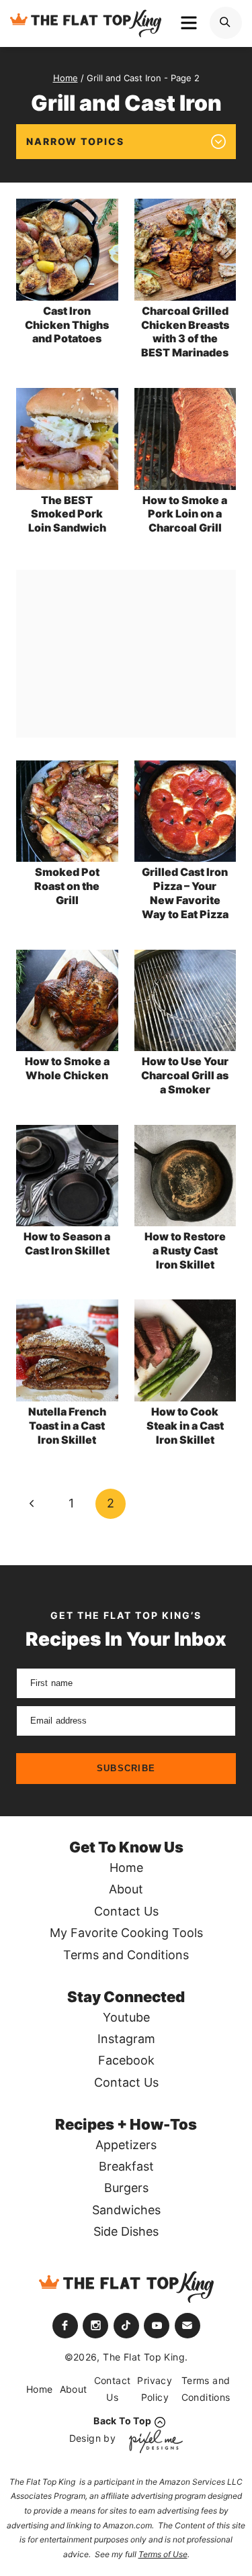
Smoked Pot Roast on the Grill (67, 886)
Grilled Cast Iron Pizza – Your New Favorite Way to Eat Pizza (185, 893)
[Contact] (187, 2326)
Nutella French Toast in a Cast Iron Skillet (67, 1426)
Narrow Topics (75, 141)
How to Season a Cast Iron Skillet (67, 1243)
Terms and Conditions (126, 1955)
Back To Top (122, 2421)
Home (126, 1868)
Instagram (126, 2039)
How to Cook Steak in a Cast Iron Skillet (185, 1426)
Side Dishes (126, 2231)
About (126, 1889)
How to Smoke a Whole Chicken (67, 1068)
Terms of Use (163, 2554)
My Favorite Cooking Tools (126, 1933)
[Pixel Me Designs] (153, 2441)
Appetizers (126, 2145)
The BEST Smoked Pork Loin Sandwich (67, 514)
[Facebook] (65, 2326)
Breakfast (126, 2166)
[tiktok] (126, 2326)
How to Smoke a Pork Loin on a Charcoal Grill (185, 514)
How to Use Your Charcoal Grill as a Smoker (185, 1075)
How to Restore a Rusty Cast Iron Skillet (185, 1250)
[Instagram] (95, 2326)
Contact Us (126, 1911)
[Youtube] (157, 2326)
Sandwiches (126, 2210)
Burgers (126, 2188)
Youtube (126, 2017)
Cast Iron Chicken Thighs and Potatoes (67, 325)
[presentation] (67, 250)
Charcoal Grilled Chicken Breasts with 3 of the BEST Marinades (185, 332)
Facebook (126, 2060)
